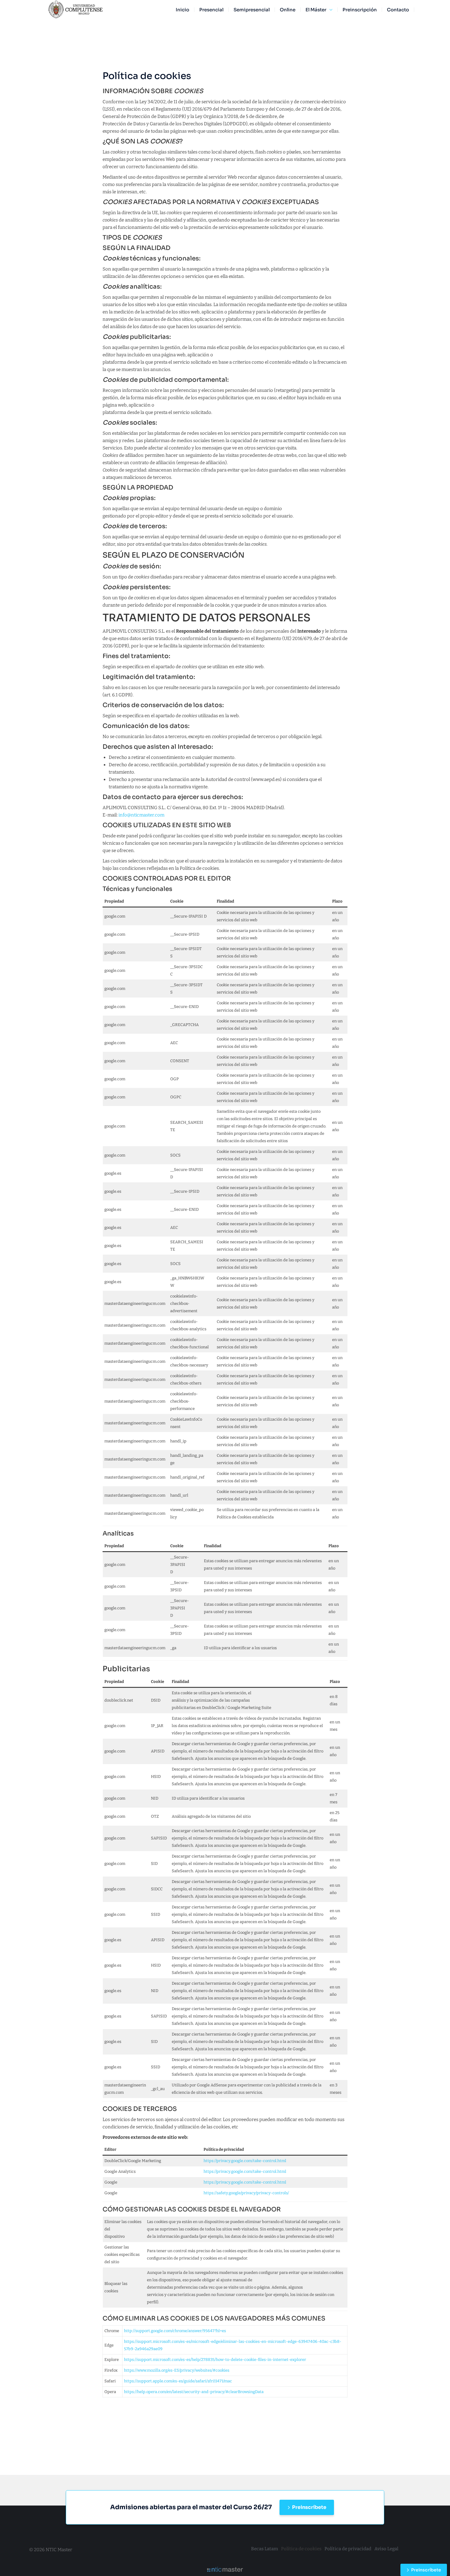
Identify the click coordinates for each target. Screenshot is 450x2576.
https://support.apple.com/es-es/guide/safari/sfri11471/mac (178, 2381)
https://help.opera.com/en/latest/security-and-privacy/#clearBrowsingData (194, 2392)
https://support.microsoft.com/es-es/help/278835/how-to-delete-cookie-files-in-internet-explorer (215, 2360)
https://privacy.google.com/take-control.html (245, 2161)
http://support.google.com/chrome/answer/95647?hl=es (175, 2331)
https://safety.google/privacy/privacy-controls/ (246, 2193)
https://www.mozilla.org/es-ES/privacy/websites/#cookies (177, 2370)
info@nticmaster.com (141, 815)
